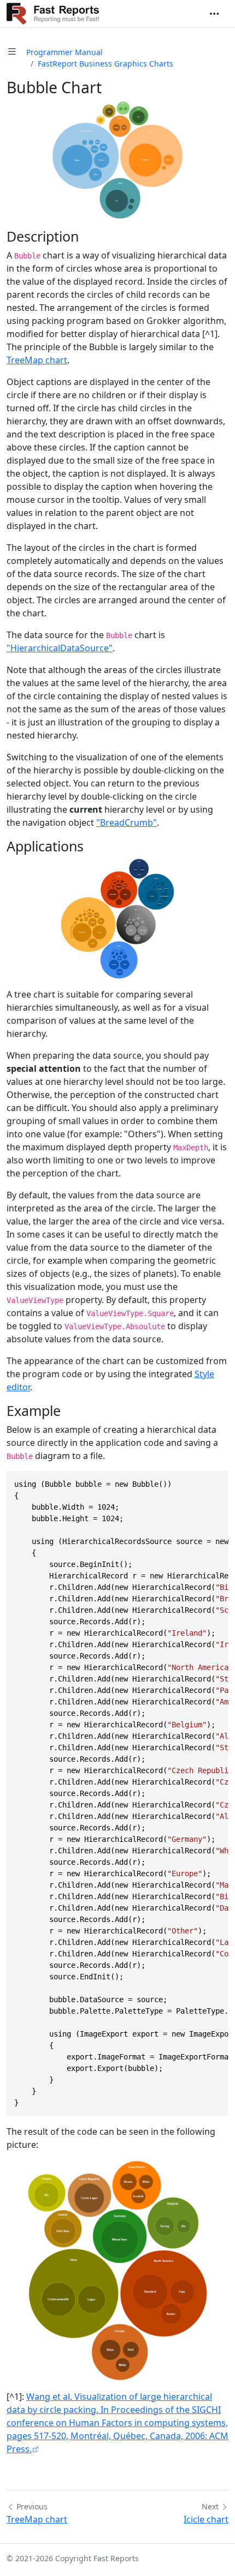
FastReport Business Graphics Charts (105, 64)
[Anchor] (88, 236)
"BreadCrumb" (127, 822)
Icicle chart (206, 2519)
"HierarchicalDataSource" (60, 648)
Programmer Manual (64, 52)
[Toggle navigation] (214, 14)
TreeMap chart (37, 360)
